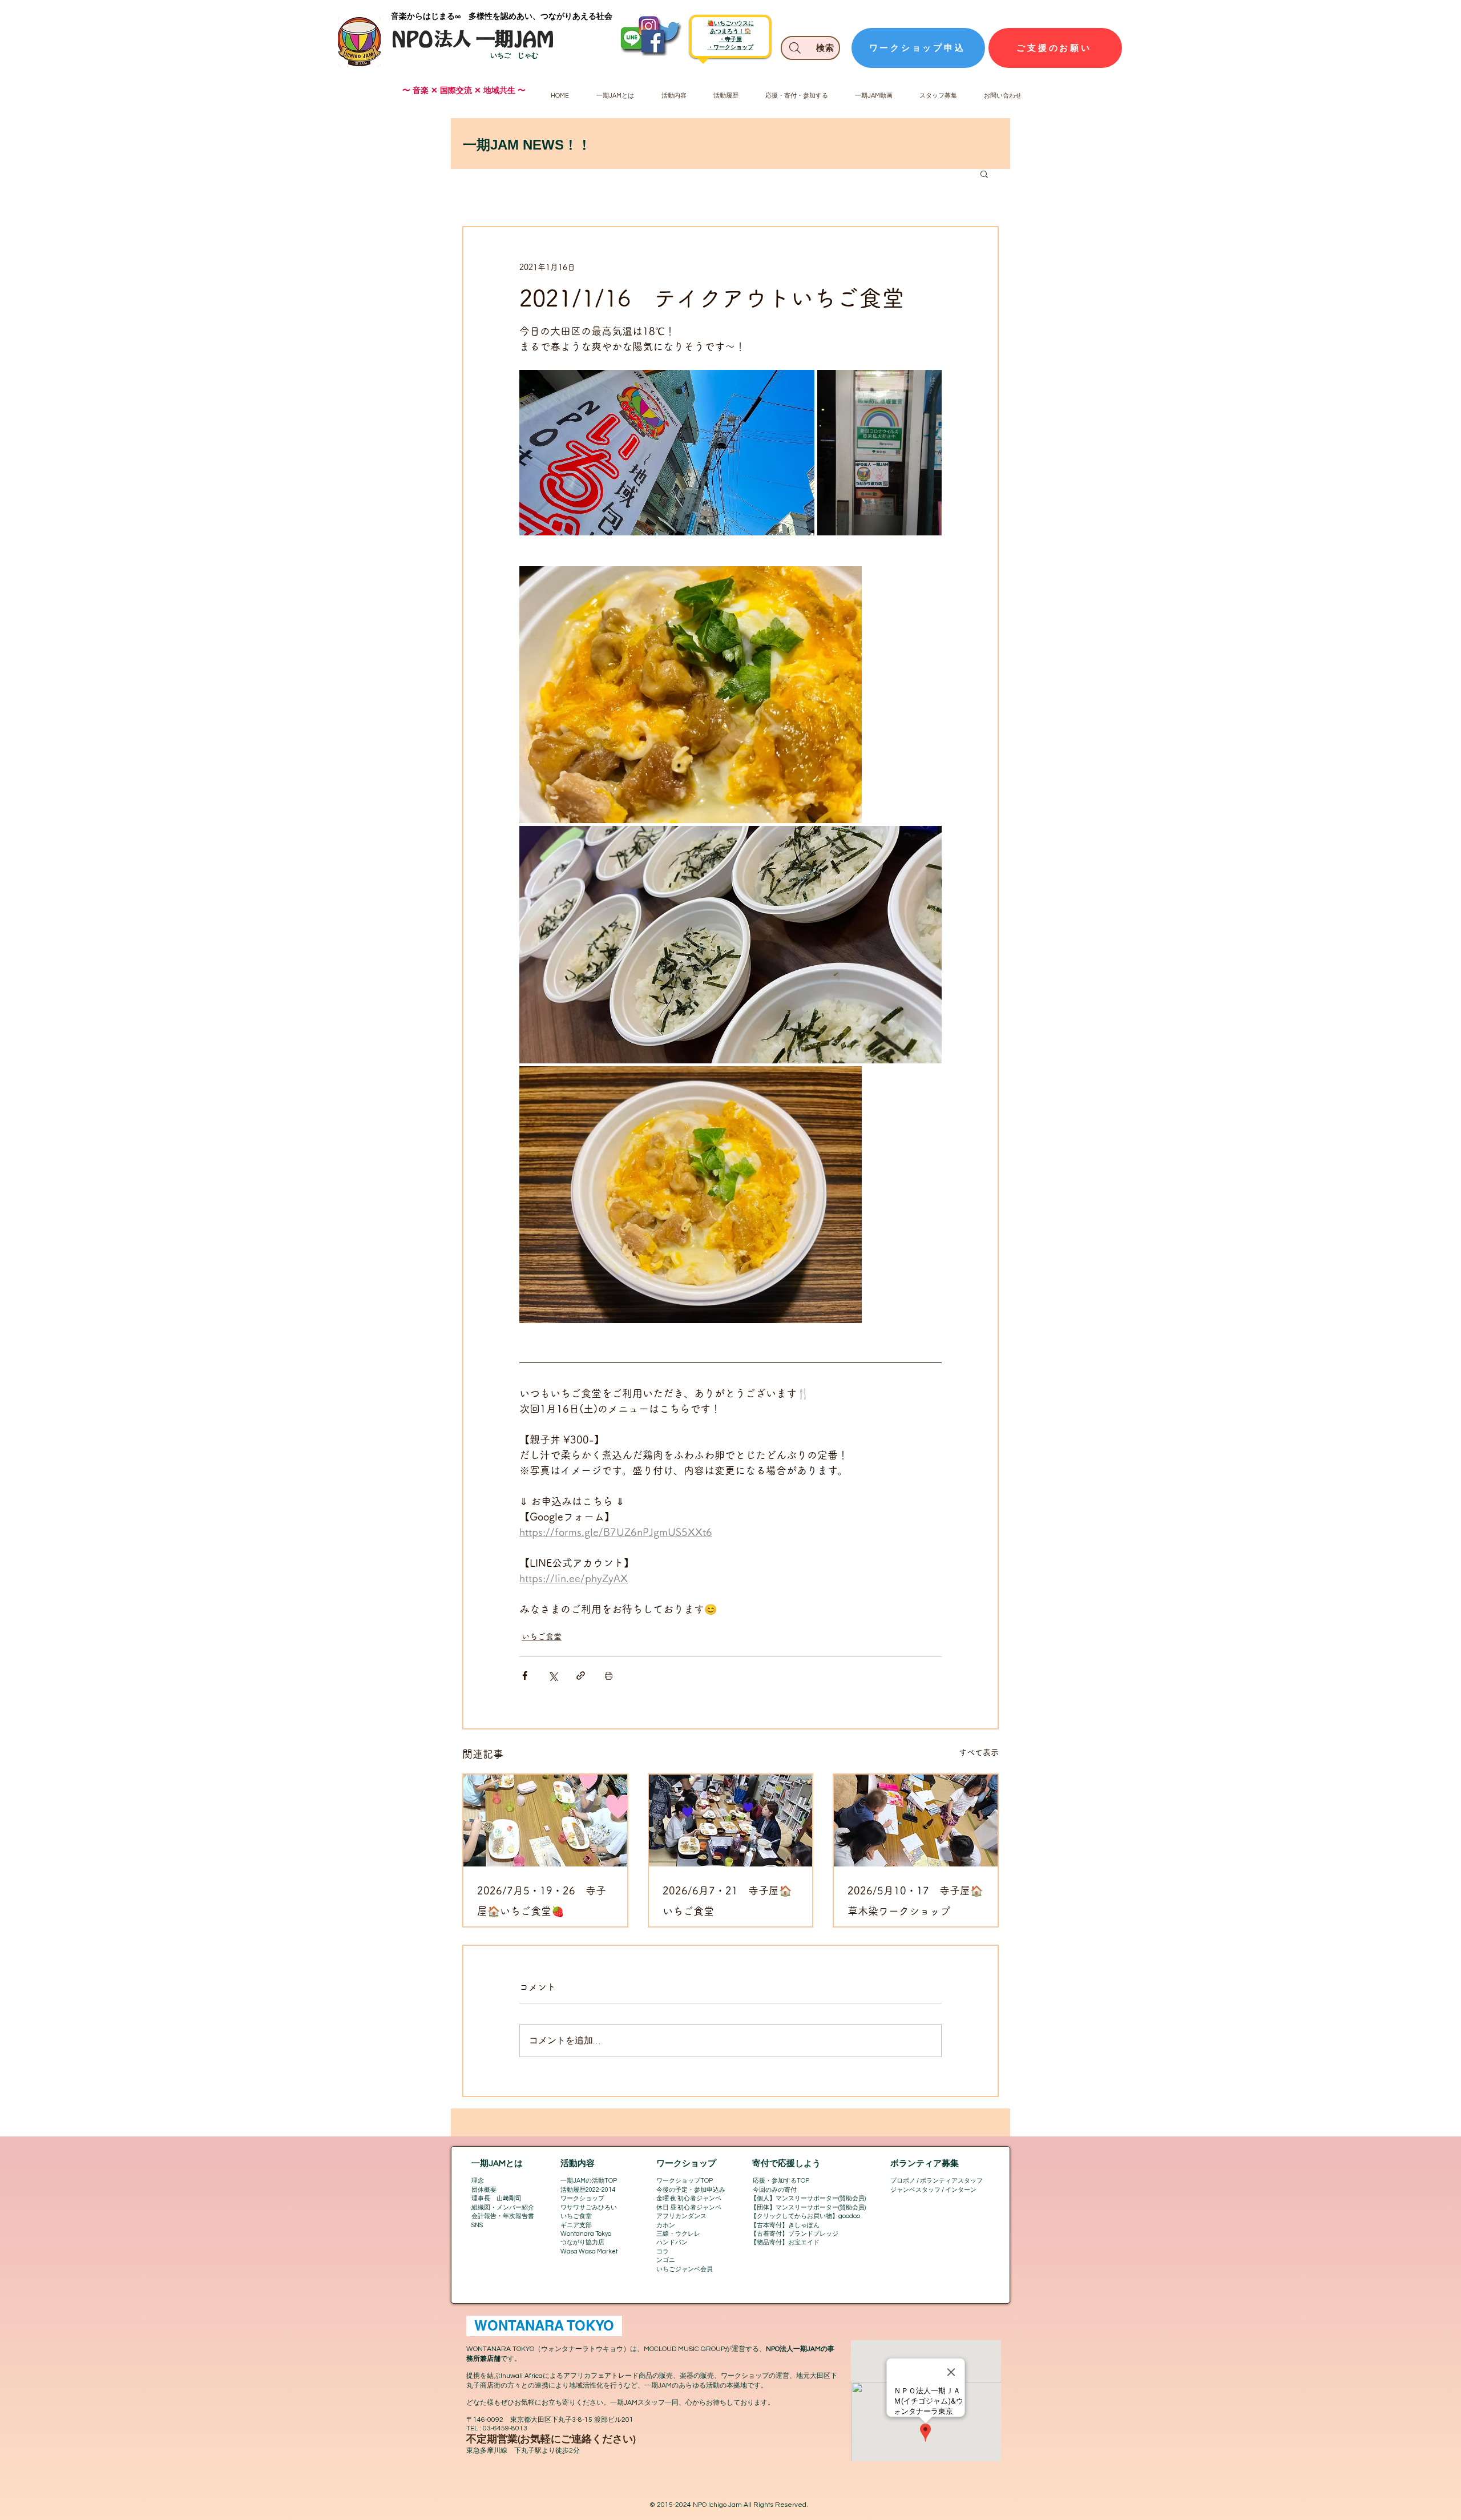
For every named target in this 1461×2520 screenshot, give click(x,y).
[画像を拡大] (667, 453)
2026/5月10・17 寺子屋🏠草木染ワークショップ (915, 1901)
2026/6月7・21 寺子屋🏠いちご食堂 (727, 1901)
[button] (984, 174)
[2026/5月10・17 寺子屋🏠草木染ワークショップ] (916, 1821)
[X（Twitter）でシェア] (553, 1676)
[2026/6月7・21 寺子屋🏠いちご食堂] (731, 1821)
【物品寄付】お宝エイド (785, 2242)
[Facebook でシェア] (525, 1676)
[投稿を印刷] (609, 1676)
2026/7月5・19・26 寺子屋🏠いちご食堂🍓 (542, 1901)
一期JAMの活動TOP (589, 2181)
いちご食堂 (542, 1636)
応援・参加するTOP (781, 2181)
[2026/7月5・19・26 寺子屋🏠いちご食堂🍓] (545, 1821)
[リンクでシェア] (581, 1676)
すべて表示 (979, 1752)
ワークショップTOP (685, 2181)
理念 (478, 2181)
